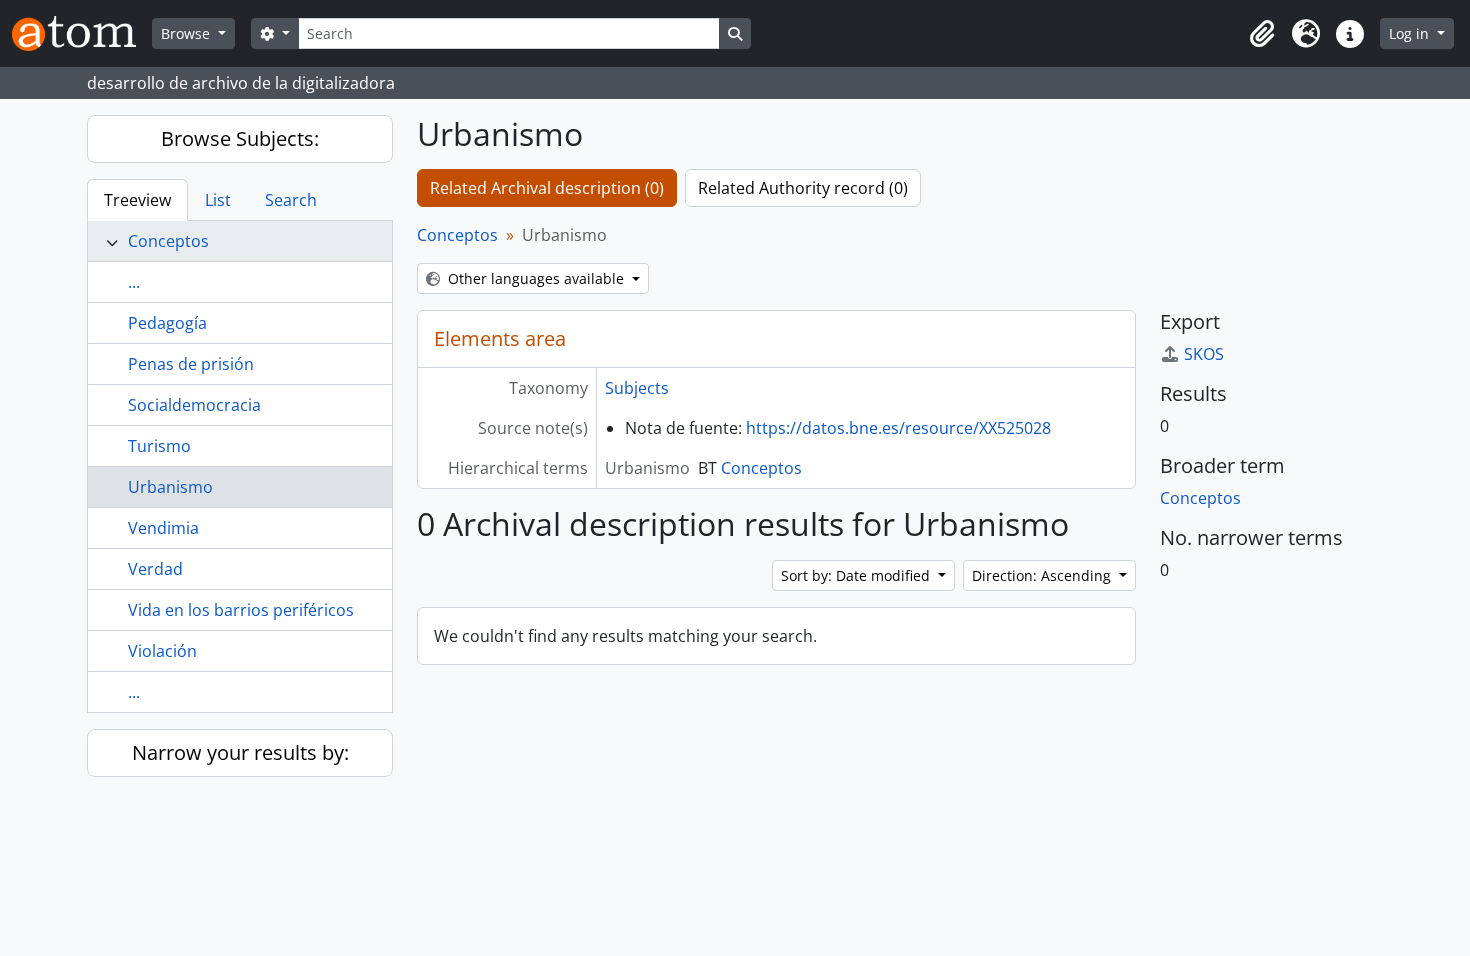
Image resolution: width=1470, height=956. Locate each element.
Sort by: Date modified (857, 575)
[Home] (82, 33)
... (134, 282)
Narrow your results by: (240, 752)
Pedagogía (167, 323)
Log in (1411, 33)
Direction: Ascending (1043, 575)
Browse (187, 33)
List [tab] (218, 200)
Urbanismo (170, 487)
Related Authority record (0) (803, 188)
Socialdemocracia (194, 405)
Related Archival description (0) (547, 188)
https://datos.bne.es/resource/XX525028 (898, 428)
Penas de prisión (191, 364)
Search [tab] (291, 200)
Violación (162, 651)
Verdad (155, 569)
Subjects (637, 388)
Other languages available (536, 278)
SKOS (1204, 354)
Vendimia (163, 528)
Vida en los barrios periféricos (241, 610)
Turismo (159, 446)
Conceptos (168, 241)
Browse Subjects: (240, 138)
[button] (1262, 34)
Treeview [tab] (137, 200)
